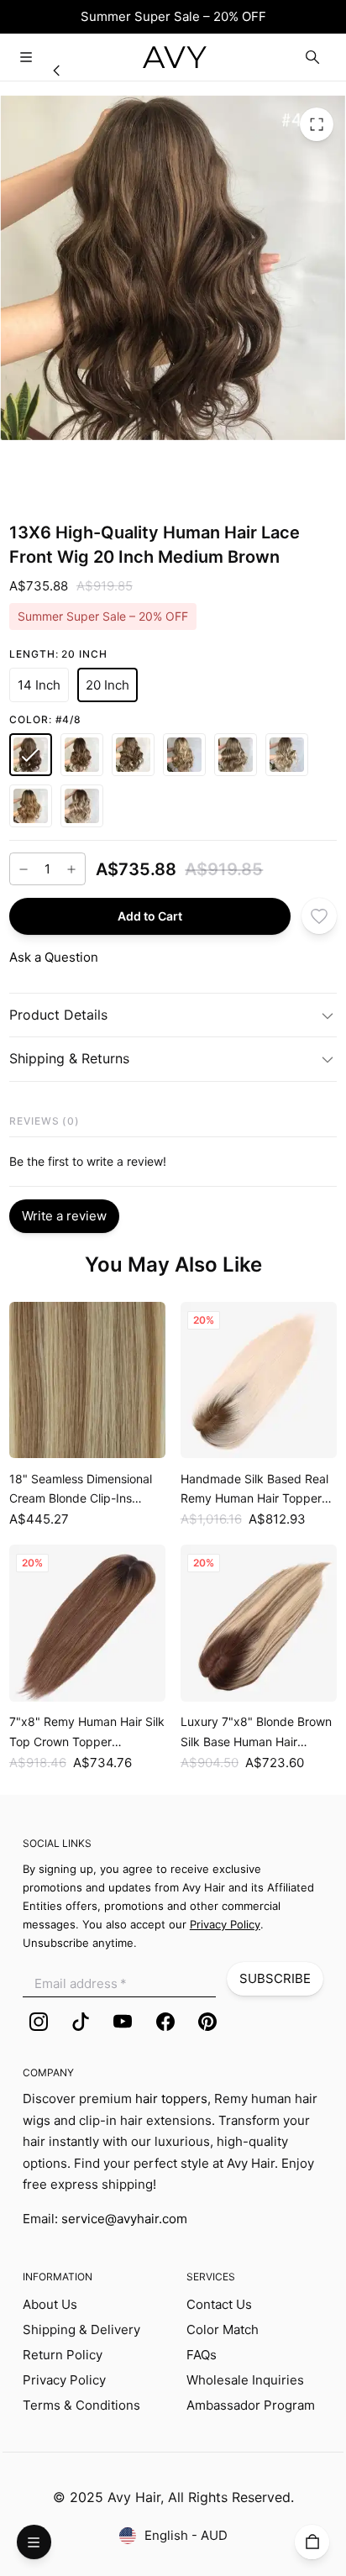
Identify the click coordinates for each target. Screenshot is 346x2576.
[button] (39, 685)
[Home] (57, 71)
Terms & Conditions (81, 2405)
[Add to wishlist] (320, 916)
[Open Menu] (26, 58)
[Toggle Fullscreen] (317, 123)
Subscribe (275, 1978)
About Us (50, 2304)
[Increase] (71, 868)
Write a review (64, 1216)
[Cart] (312, 2542)
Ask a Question (54, 957)
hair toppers (171, 2099)
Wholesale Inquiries (245, 2380)
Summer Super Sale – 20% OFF (173, 16)
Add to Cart (150, 915)
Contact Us (219, 2304)
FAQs (202, 2355)
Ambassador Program (251, 2405)
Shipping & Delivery (81, 2329)
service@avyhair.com (124, 2219)
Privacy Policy (64, 2380)
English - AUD (186, 2535)
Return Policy (63, 2355)
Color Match (223, 2329)
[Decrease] (24, 868)
